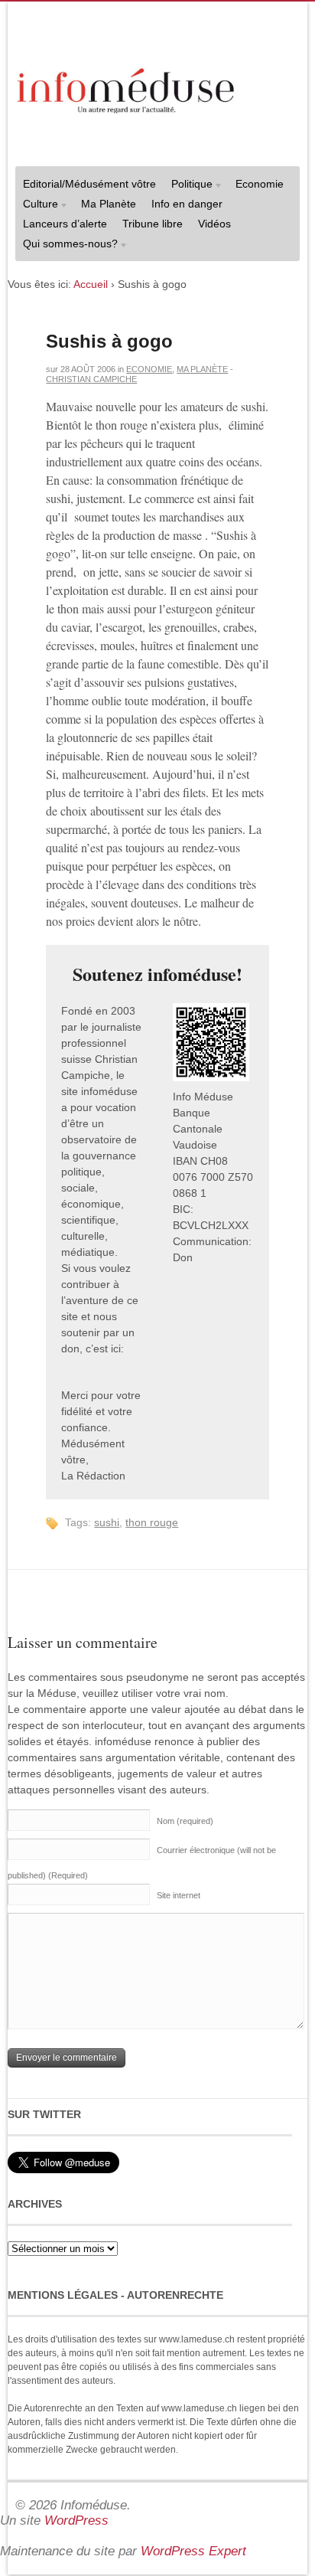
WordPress (76, 2520)
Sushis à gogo (109, 341)
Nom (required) (185, 1821)
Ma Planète (109, 204)
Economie (260, 184)
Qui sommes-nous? (67, 245)
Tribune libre (153, 224)
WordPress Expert (193, 2551)
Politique (188, 186)
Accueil (91, 284)
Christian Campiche (91, 379)
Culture (37, 206)
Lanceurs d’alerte (65, 224)
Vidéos (214, 224)
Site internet (179, 1895)
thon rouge (152, 1522)
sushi (107, 1522)
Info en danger (187, 204)
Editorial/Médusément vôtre (89, 184)
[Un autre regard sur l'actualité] (127, 88)
